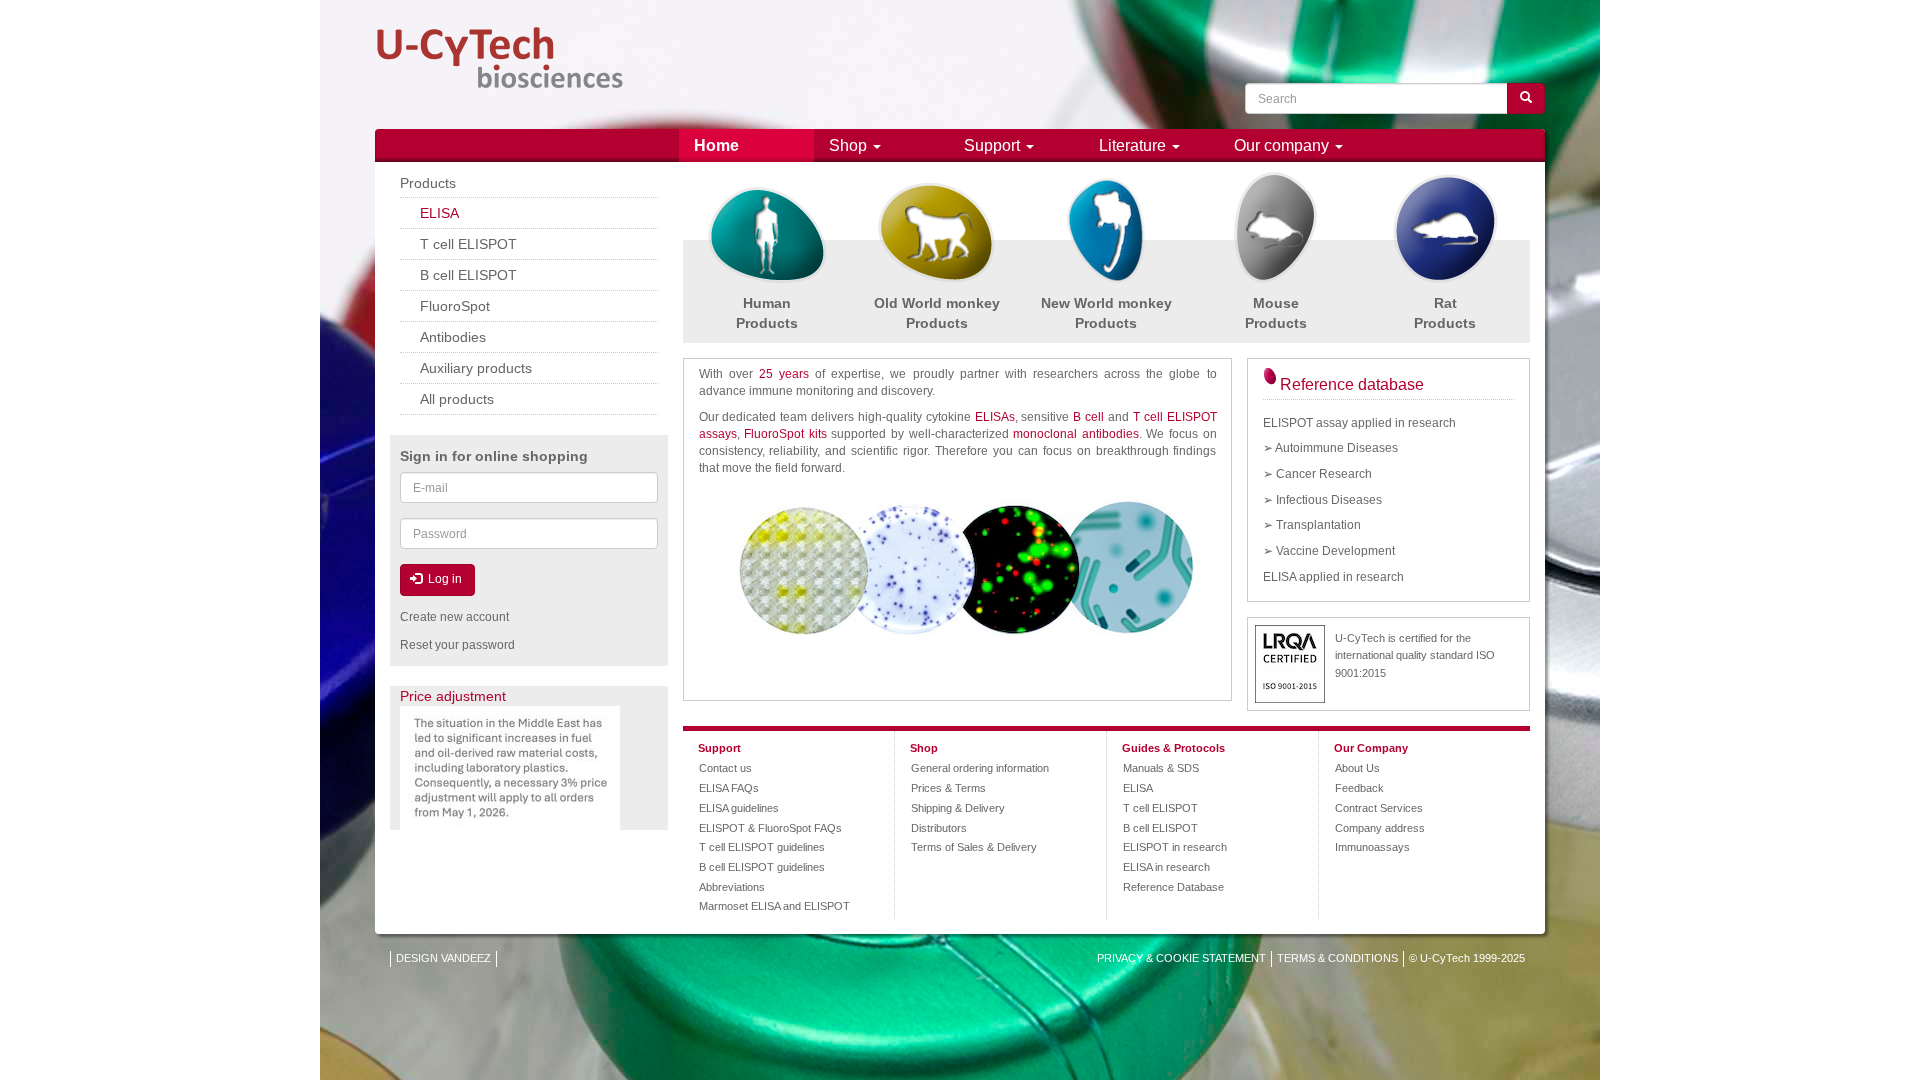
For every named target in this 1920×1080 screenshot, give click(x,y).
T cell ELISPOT (1160, 808)
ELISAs (995, 417)
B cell (1088, 417)
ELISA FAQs (729, 788)
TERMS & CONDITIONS (1337, 958)
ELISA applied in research (1333, 577)
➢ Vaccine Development (1329, 551)
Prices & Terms (948, 788)
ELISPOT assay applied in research (1359, 423)
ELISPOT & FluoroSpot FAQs (770, 828)
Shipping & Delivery (958, 808)
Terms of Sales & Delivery (974, 847)
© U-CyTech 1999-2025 (1467, 958)
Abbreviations (732, 887)
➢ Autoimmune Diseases (1330, 448)
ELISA (1138, 788)
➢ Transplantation (1312, 525)
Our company (1283, 145)
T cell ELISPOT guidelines (762, 847)
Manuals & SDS (1161, 768)
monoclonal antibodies (1076, 434)
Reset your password (457, 645)
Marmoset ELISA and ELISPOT (774, 906)
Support (994, 145)
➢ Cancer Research (1317, 474)
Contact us (725, 768)
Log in (443, 579)
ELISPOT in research (1175, 847)
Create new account (454, 617)
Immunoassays (1372, 847)
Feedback (1359, 788)
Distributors (939, 828)
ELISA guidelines (739, 808)
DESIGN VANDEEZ (443, 958)
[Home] (500, 58)
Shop (850, 145)
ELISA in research (1166, 867)
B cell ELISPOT (1160, 828)
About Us (1357, 768)
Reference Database (1173, 887)
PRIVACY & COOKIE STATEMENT (1181, 958)
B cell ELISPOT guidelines (762, 867)
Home (716, 145)
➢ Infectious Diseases (1322, 500)
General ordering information (980, 768)
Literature (1134, 145)
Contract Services (1379, 808)
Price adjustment (453, 696)
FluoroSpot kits (785, 434)
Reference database (1352, 384)
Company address (1380, 828)
